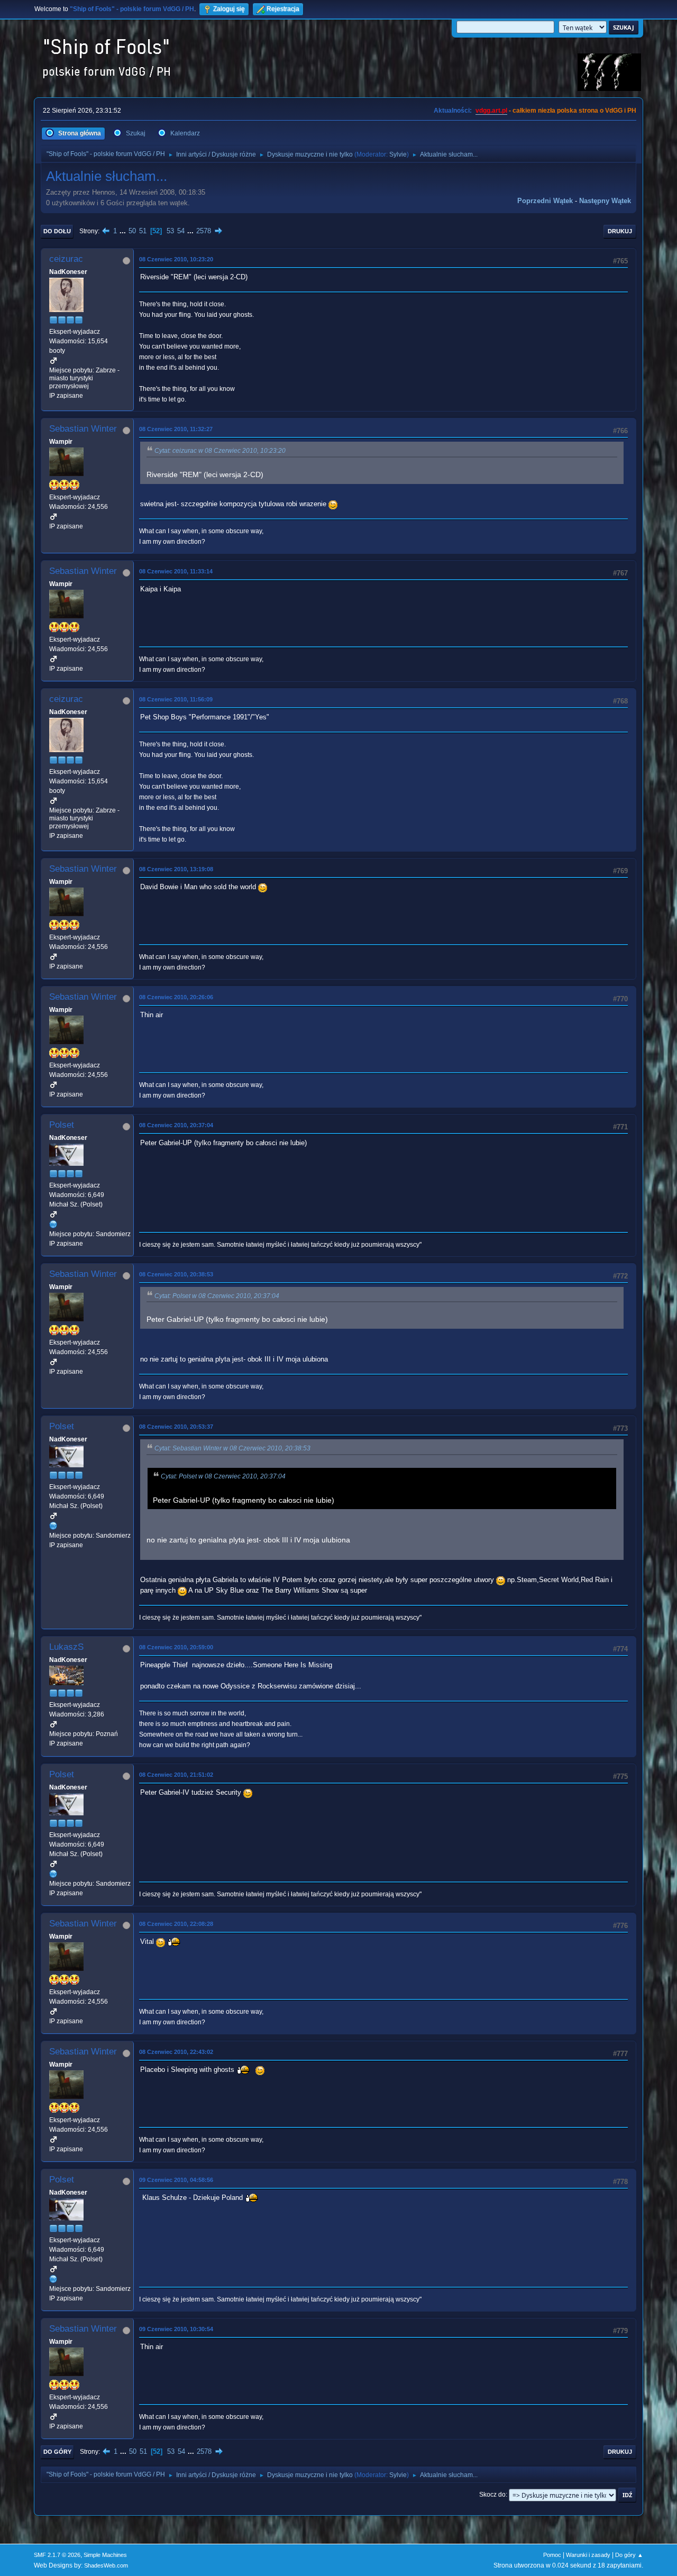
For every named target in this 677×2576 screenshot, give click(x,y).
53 (170, 231)
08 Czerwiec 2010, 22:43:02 (176, 2052)
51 (143, 231)
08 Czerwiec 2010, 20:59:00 (176, 1647)
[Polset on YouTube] (53, 1224)
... (124, 231)
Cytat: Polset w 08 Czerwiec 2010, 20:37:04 (217, 1296)
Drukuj (620, 231)
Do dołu (57, 231)
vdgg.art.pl (491, 111)
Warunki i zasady (588, 2555)
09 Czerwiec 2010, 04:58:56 (176, 2180)
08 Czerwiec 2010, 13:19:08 (176, 869)
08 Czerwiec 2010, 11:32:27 (176, 429)
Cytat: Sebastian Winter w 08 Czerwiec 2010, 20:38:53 (232, 1448)
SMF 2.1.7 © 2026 (57, 2555)
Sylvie (398, 154)
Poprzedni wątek (545, 201)
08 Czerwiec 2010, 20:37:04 (176, 1125)
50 (132, 231)
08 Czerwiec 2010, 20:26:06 (176, 997)
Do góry (57, 2452)
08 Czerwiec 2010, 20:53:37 (176, 1427)
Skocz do (492, 2495)
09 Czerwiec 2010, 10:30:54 (176, 2329)
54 (181, 231)
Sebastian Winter (83, 429)
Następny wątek (605, 201)
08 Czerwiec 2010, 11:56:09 (176, 699)
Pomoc (552, 2555)
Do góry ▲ (629, 2555)
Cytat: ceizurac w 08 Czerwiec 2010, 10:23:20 (220, 451)
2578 (204, 231)
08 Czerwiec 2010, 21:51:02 (176, 1775)
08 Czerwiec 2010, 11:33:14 (176, 571)
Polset (62, 1125)
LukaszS (66, 1647)
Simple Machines (105, 2555)
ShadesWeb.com (106, 2565)
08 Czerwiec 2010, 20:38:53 (176, 1274)
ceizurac (66, 259)
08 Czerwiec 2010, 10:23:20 (176, 259)
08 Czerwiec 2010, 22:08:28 (176, 1924)
